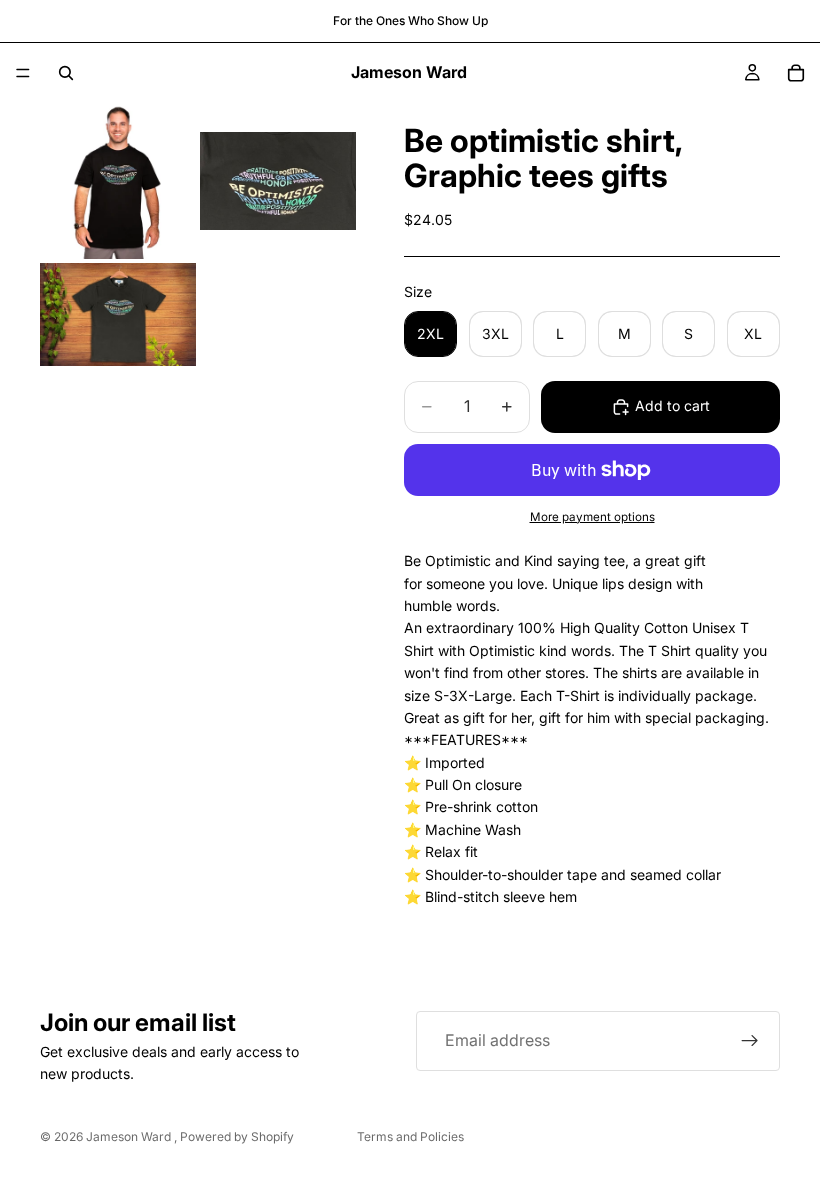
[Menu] (23, 73)
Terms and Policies (410, 1136)
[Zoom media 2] (278, 181)
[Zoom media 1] (118, 181)
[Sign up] (750, 1041)
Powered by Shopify (237, 1136)
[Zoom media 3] (118, 314)
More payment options (592, 517)
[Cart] (796, 73)
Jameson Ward (130, 1136)
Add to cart (672, 405)
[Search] (66, 73)
